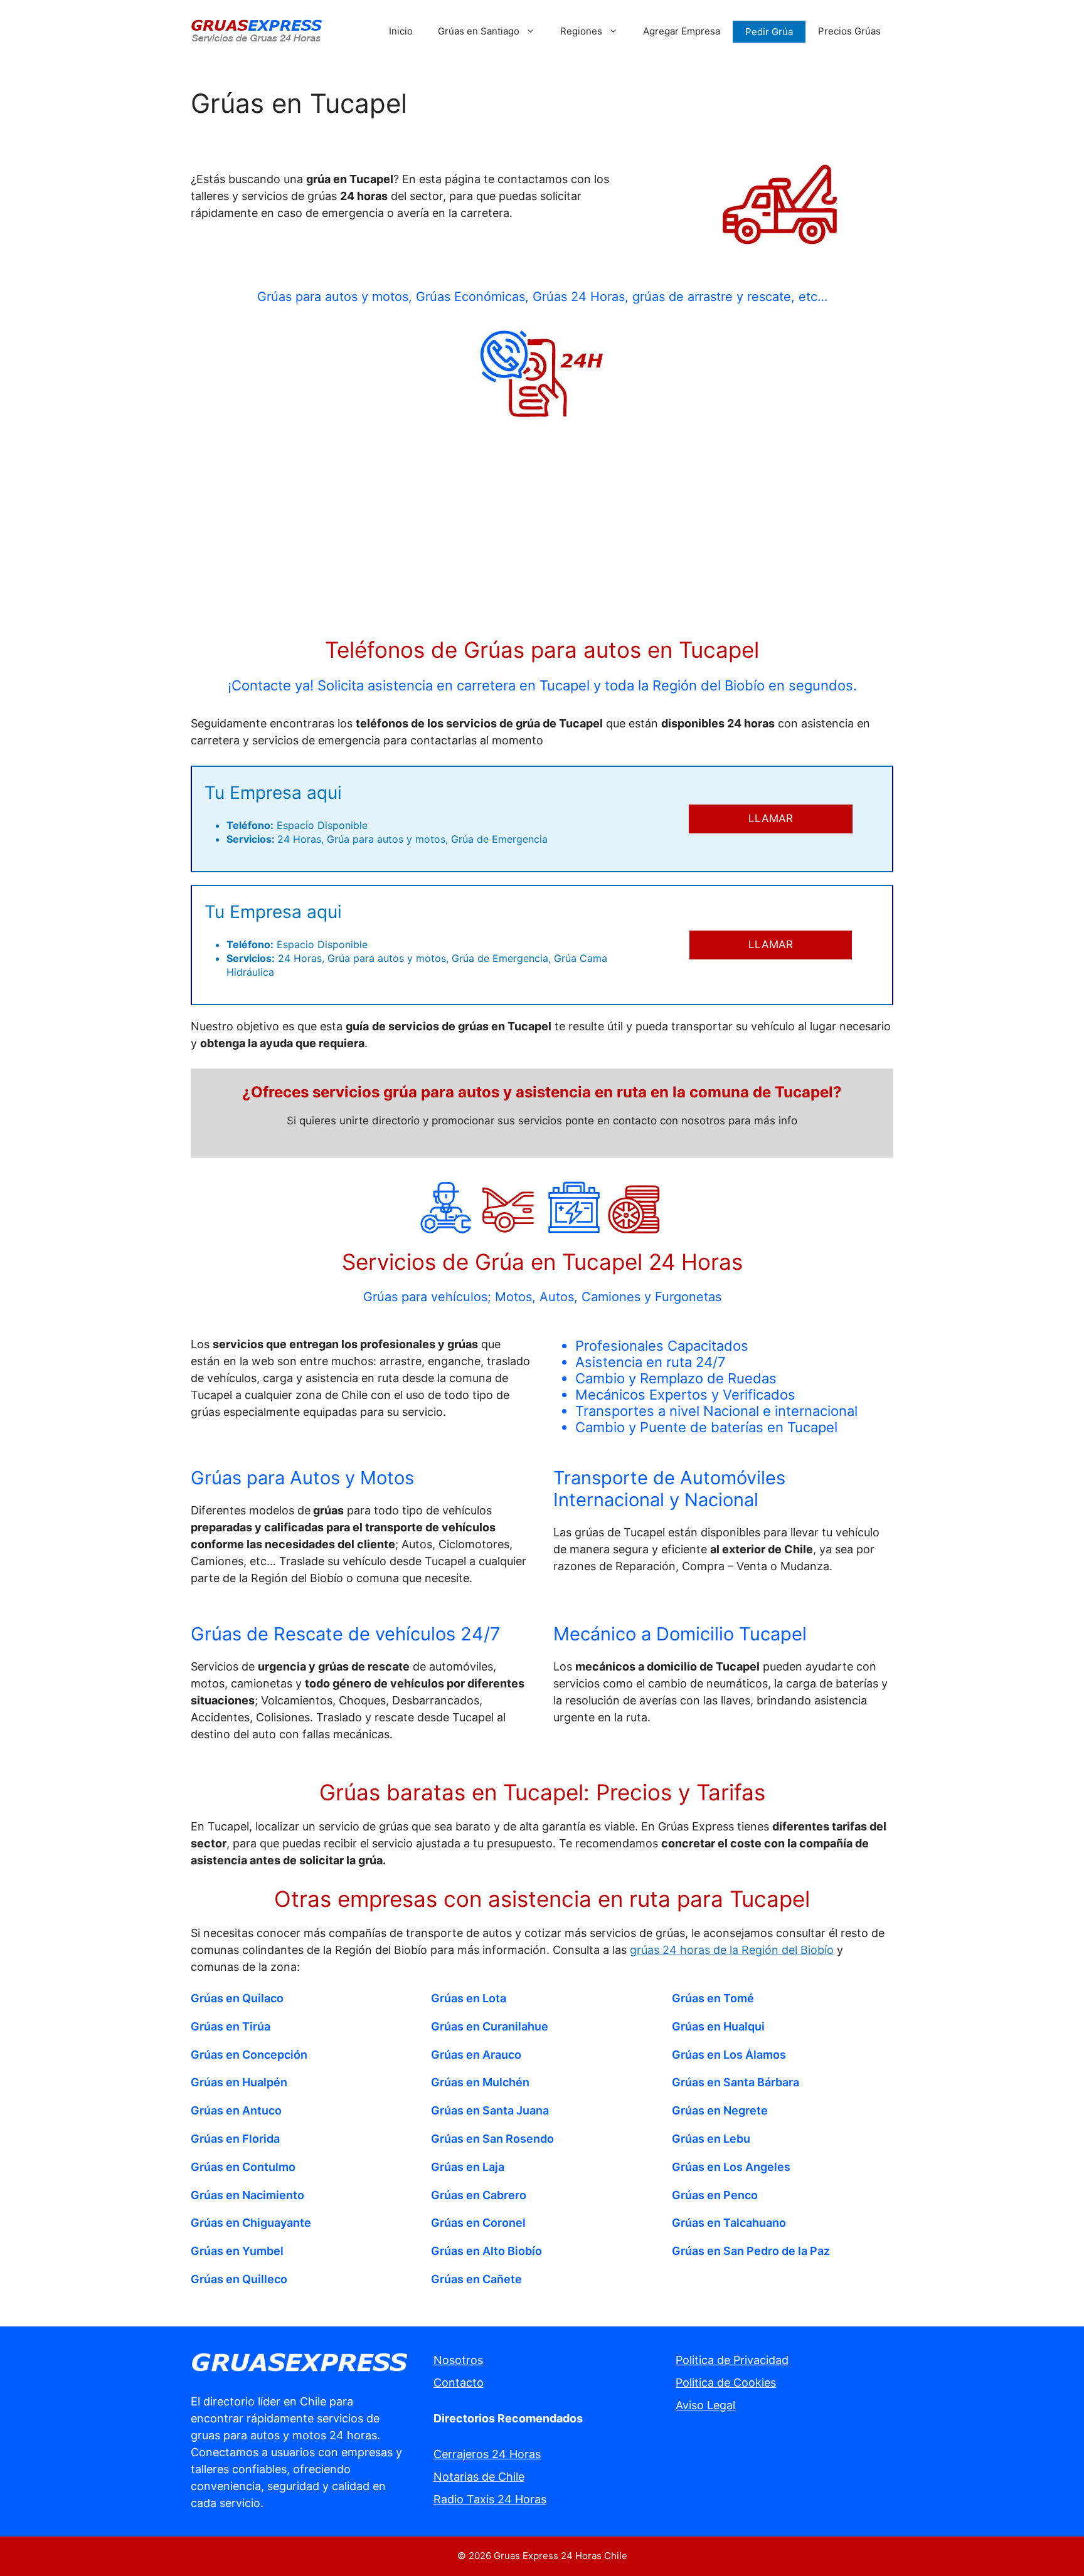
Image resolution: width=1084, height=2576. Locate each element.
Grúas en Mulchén (480, 2082)
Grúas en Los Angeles (731, 2167)
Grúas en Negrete (720, 2110)
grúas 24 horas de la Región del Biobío (732, 1950)
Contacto (459, 2383)
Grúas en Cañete (476, 2279)
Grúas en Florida (235, 2139)
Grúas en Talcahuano (729, 2223)
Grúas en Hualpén (239, 2082)
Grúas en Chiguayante (251, 2223)
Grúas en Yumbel (237, 2251)
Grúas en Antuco (236, 2110)
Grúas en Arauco (476, 2055)
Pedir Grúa (769, 32)
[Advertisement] (542, 532)
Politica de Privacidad (732, 2360)
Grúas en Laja (468, 2167)
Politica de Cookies (726, 2383)
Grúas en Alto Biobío (486, 2251)
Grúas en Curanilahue (490, 2026)
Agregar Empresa (682, 31)
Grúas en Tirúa (231, 2026)
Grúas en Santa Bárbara (736, 2082)
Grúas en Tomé (713, 1998)
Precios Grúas (849, 31)
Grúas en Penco (715, 2195)
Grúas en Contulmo (243, 2167)
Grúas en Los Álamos (729, 2055)
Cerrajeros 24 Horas (487, 2454)
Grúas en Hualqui (718, 2026)
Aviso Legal (705, 2405)
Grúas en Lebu (711, 2139)
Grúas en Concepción (249, 2055)
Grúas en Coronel (478, 2223)
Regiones (581, 31)
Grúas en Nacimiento (247, 2195)
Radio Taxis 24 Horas (490, 2499)
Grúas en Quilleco (239, 2279)
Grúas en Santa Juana (490, 2110)
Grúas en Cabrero (479, 2195)
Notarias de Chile (479, 2477)
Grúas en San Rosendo (492, 2139)
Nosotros (458, 2360)
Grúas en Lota (469, 1998)
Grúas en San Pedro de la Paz (751, 2251)
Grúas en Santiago (479, 31)
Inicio (401, 31)
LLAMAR (771, 818)
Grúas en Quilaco (237, 1998)
